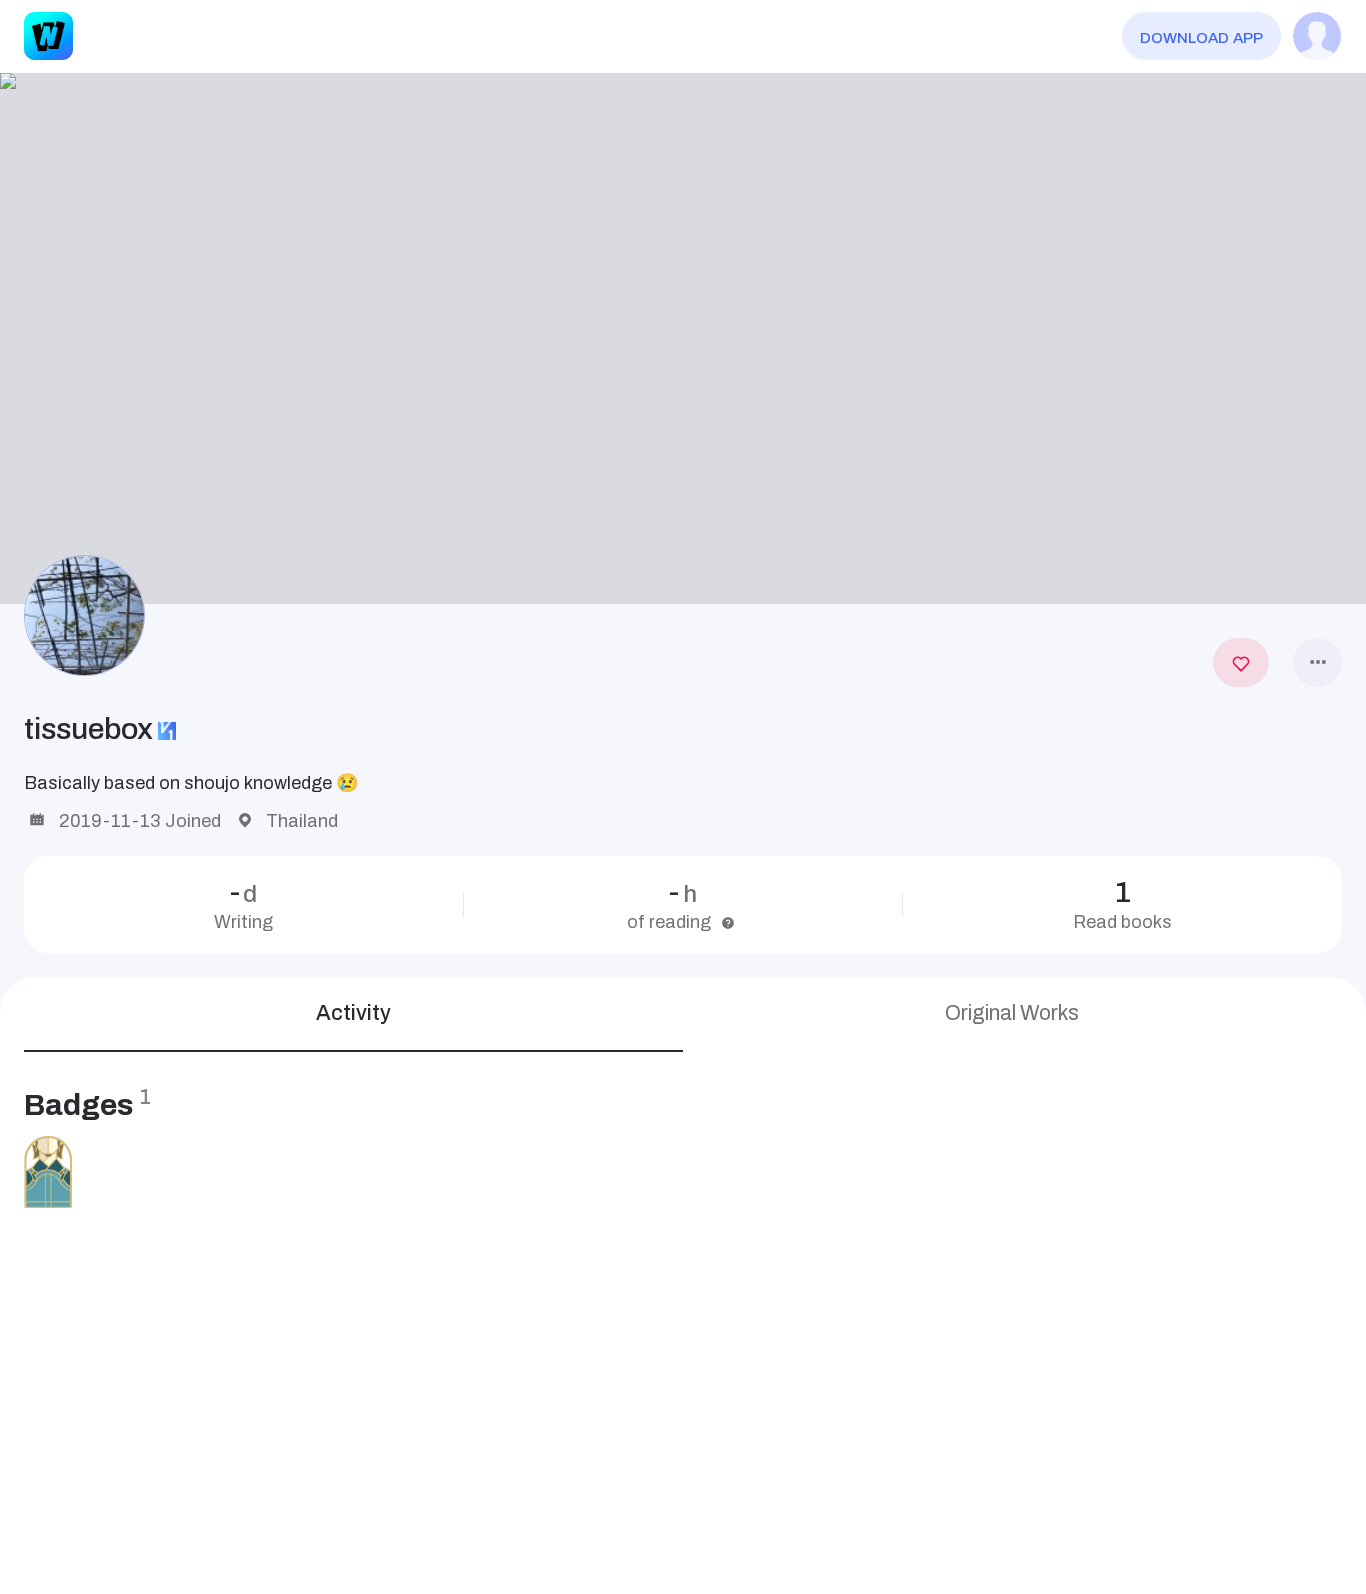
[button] (683, 338)
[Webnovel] (48, 36)
